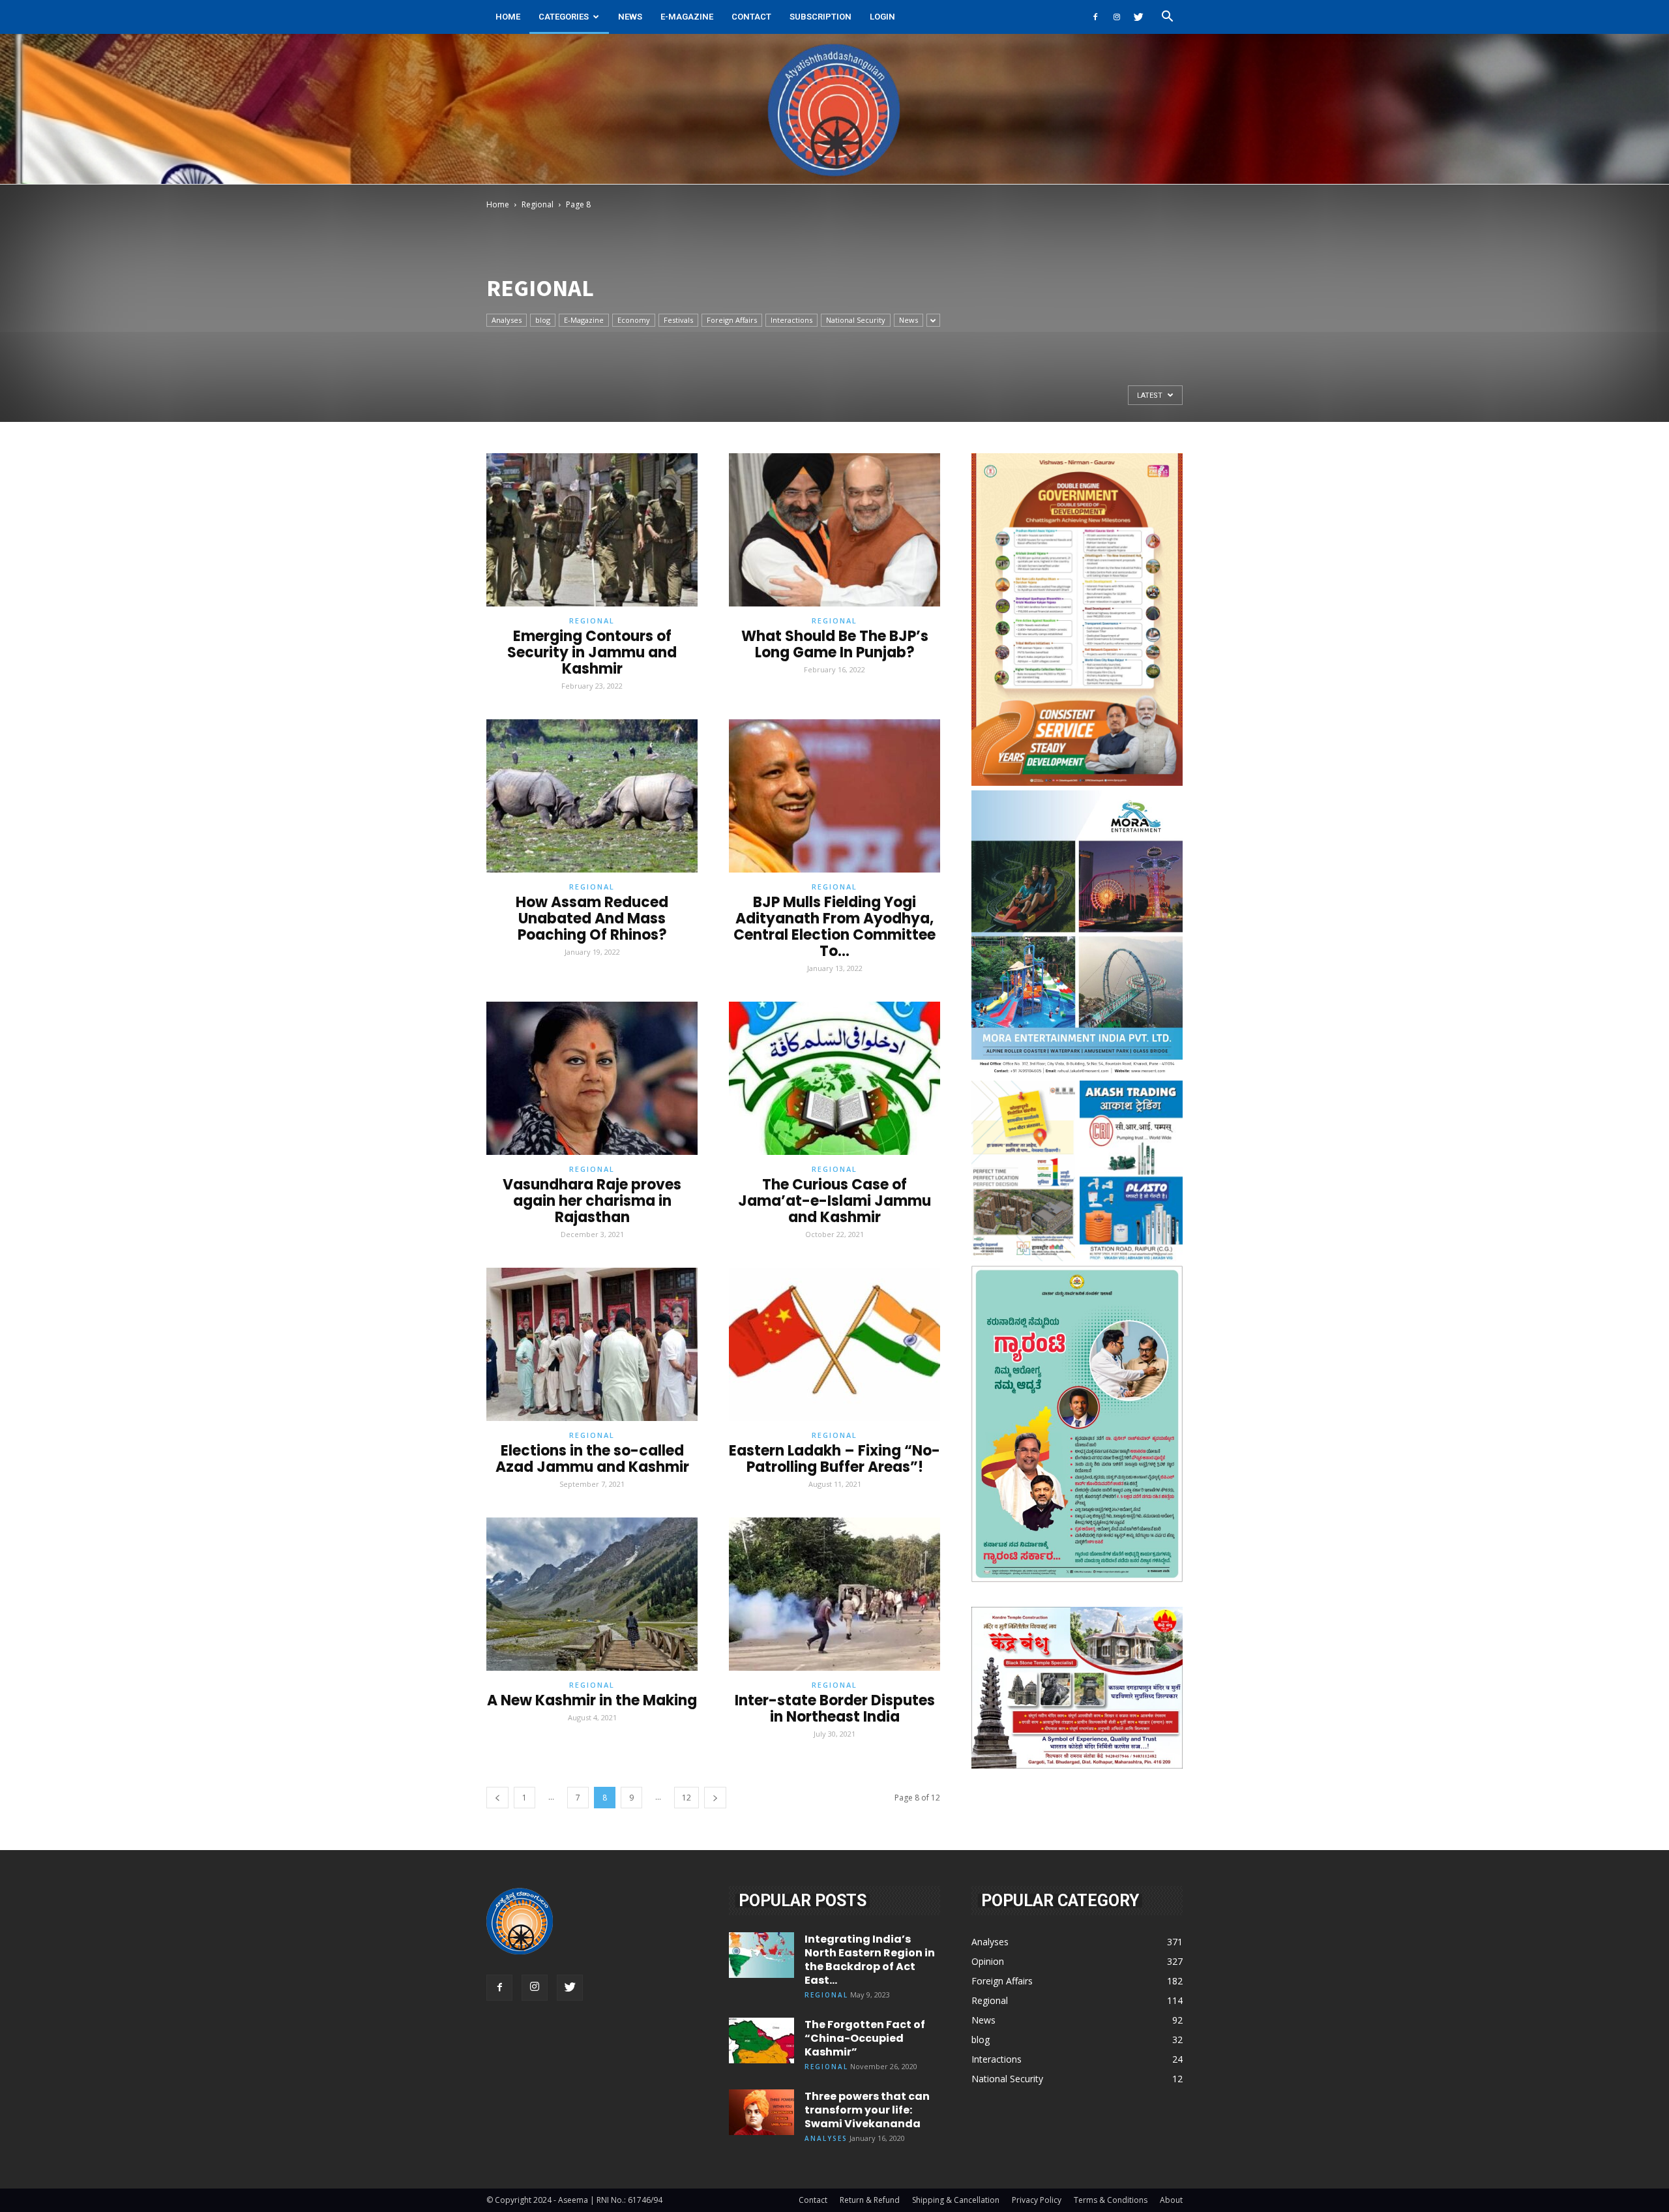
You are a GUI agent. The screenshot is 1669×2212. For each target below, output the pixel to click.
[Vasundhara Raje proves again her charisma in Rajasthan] (592, 1078)
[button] (1167, 18)
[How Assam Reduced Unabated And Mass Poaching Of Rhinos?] (592, 796)
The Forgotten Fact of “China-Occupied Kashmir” (865, 2038)
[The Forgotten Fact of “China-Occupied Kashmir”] (761, 2040)
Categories (564, 17)
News (630, 17)
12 (687, 1798)
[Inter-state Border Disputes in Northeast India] (834, 1594)
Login (882, 17)
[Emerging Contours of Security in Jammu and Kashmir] (592, 530)
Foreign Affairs (732, 320)
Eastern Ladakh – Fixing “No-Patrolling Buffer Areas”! (834, 1459)
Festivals (678, 320)
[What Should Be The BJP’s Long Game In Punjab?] (834, 530)
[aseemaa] (834, 109)
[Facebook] (1095, 17)
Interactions (791, 320)
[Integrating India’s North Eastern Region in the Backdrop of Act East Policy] (761, 1955)
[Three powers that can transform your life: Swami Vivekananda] (761, 2112)
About (1171, 2200)
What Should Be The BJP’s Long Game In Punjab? (835, 644)
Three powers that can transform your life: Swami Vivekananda (867, 2110)
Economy (634, 320)
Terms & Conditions (1111, 2200)
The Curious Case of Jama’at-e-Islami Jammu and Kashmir (834, 1201)
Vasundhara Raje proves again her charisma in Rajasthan (592, 1201)
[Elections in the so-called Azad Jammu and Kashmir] (592, 1344)
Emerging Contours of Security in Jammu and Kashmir (592, 652)
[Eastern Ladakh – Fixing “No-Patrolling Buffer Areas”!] (834, 1344)
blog (543, 320)
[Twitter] (1138, 17)
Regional (538, 204)
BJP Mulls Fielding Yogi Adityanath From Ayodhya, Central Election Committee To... (834, 927)
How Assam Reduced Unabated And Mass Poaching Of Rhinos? (592, 919)
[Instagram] (1117, 17)
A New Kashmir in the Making (592, 1700)
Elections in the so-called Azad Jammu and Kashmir (592, 1459)
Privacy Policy (1037, 2200)
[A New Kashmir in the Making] (592, 1594)
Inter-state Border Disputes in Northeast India (835, 1709)
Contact (751, 17)
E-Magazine (687, 17)
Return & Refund (870, 2200)
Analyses (507, 320)
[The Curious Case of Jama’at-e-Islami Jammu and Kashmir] (834, 1078)
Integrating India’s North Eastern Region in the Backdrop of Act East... (870, 1960)
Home (508, 17)
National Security (856, 320)
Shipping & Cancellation (956, 2200)
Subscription (820, 17)
